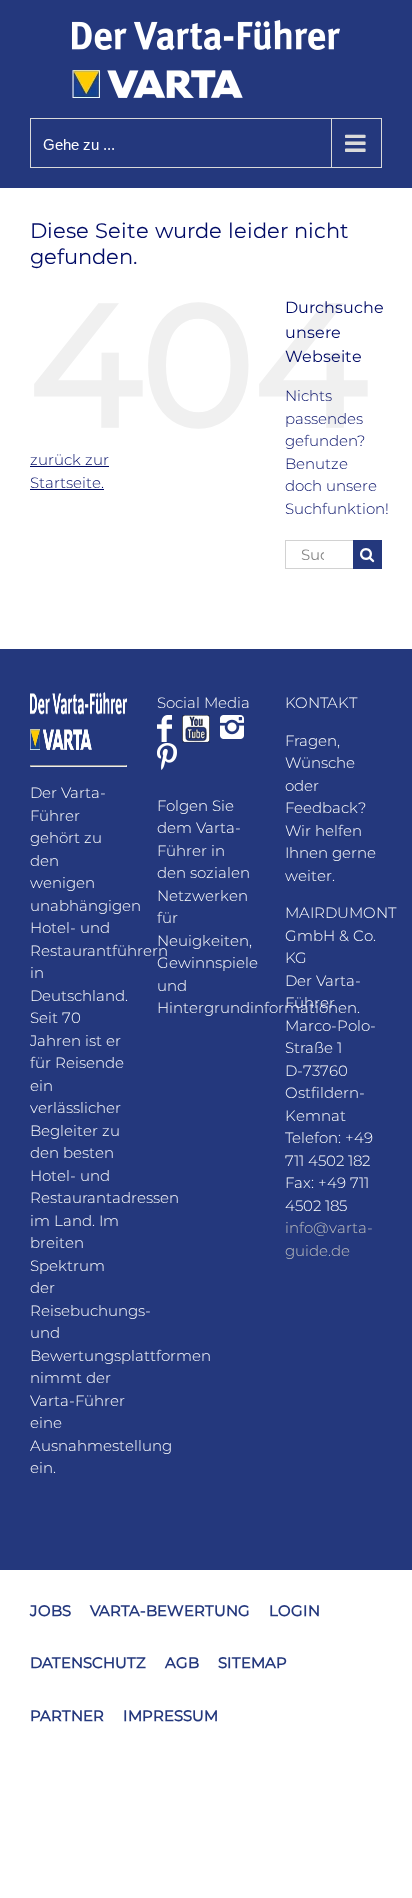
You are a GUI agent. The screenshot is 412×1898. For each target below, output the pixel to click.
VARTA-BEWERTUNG (170, 1610)
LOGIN (294, 1610)
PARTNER (67, 1715)
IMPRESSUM (170, 1715)
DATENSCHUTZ (88, 1662)
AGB (182, 1662)
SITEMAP (252, 1662)
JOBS (50, 1610)
